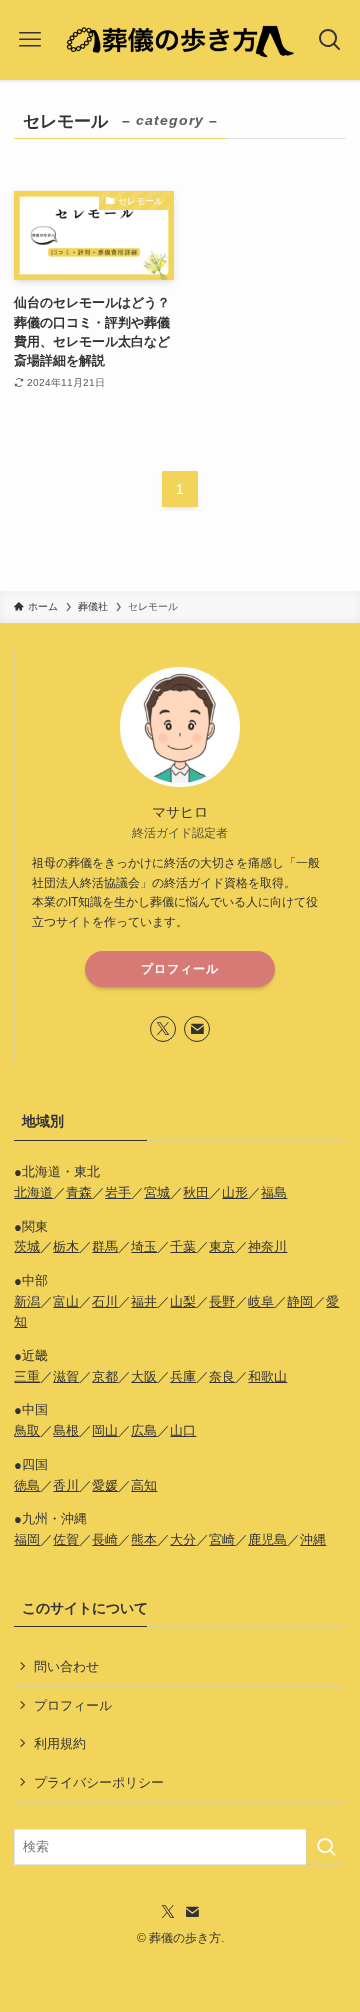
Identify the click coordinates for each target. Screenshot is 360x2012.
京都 (105, 1376)
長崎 (105, 1539)
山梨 (183, 1301)
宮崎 (222, 1539)
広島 (144, 1430)
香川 (66, 1485)
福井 (144, 1301)
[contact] (197, 1029)
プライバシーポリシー (99, 1782)
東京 (222, 1246)
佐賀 (66, 1539)
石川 (105, 1301)
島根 (66, 1430)
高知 (144, 1485)
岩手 (118, 1192)
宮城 (157, 1192)
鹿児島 (267, 1539)
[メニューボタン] (29, 40)
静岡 (300, 1301)
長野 (222, 1301)
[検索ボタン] (330, 40)
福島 (274, 1192)
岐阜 (261, 1301)
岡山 (105, 1430)
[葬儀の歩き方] (179, 40)
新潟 (27, 1301)
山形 (235, 1192)
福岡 (27, 1539)
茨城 (27, 1246)
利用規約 (60, 1743)
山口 (183, 1430)
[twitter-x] (163, 1029)
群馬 (105, 1246)
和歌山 (267, 1376)
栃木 (66, 1246)
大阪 (144, 1376)
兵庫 (183, 1376)
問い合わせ (66, 1666)
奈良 (222, 1376)
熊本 (144, 1539)
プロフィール (180, 969)
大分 (183, 1539)
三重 (27, 1376)
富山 (66, 1301)
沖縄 (313, 1539)
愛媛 (105, 1485)
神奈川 (267, 1246)
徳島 (27, 1485)
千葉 (183, 1246)
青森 (79, 1192)
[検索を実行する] (326, 1847)
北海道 (33, 1192)
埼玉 (144, 1246)
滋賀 (66, 1376)
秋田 (196, 1192)
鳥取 (27, 1430)
